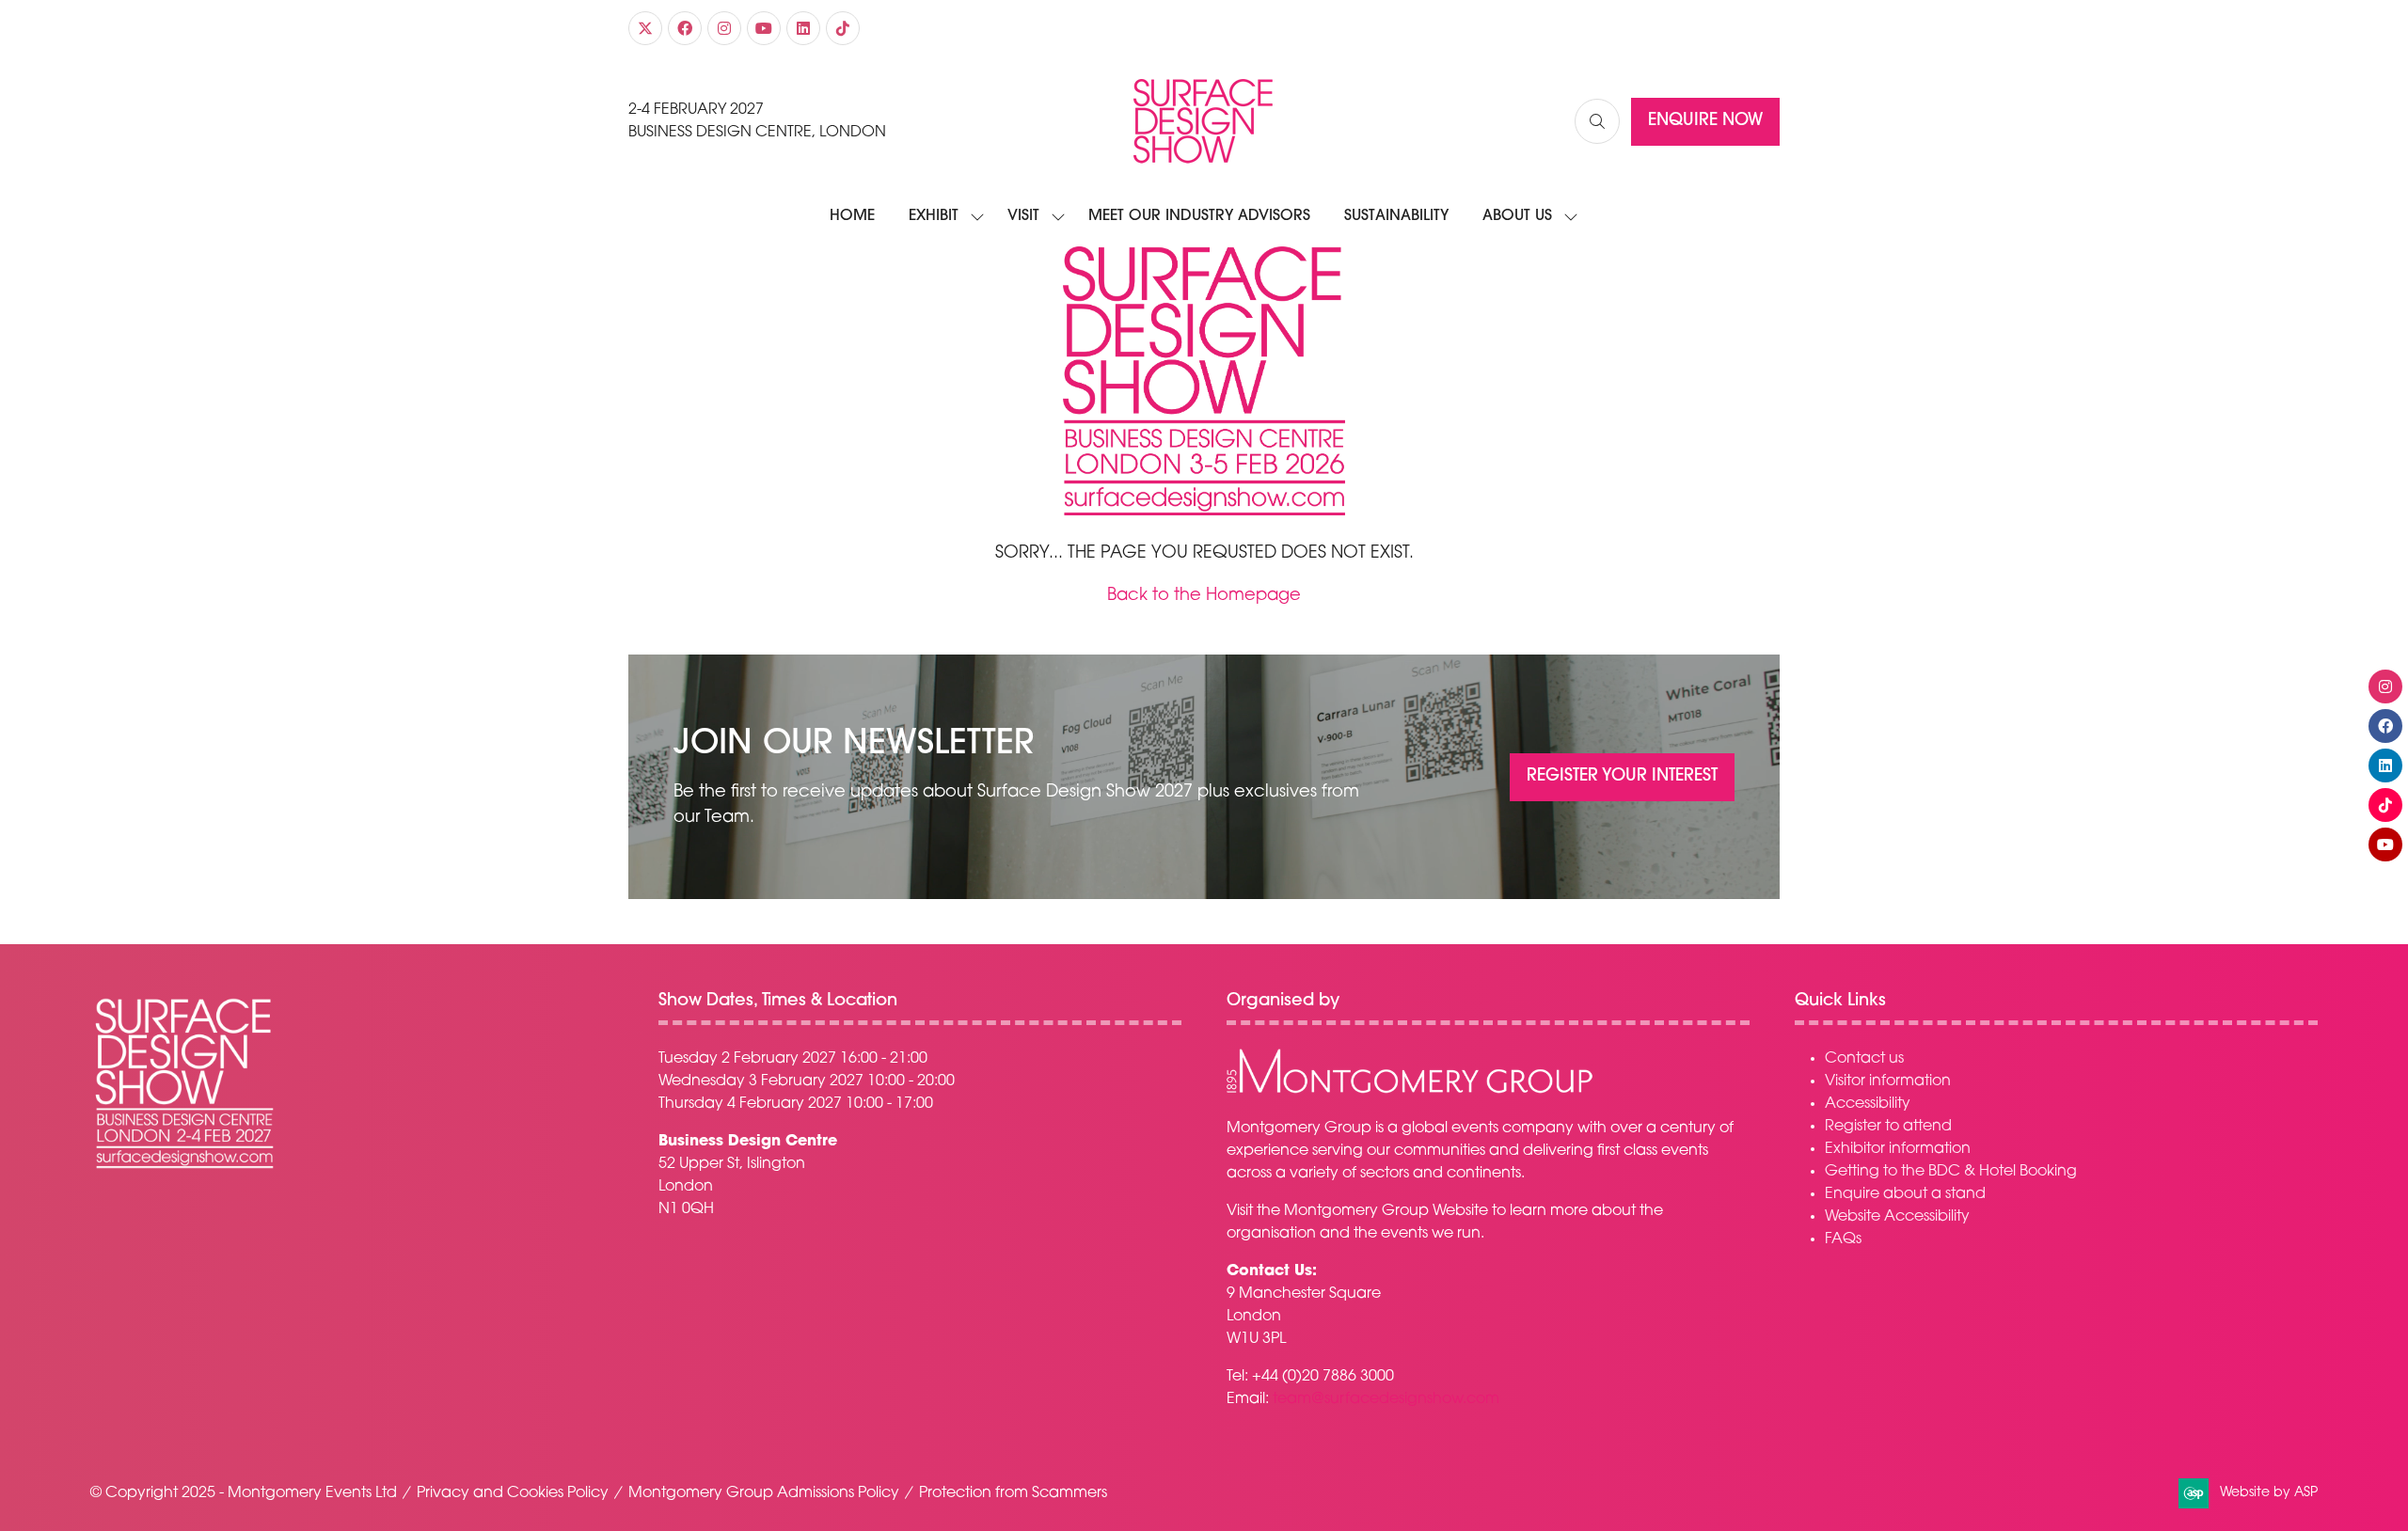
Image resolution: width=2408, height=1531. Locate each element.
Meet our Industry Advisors (1199, 216)
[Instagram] (724, 28)
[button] (1597, 121)
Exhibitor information (1898, 1149)
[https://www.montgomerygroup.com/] (1410, 1091)
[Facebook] (685, 28)
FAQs (1843, 1239)
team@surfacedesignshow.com (1386, 1399)
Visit (1023, 216)
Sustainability (1396, 216)
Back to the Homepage (1204, 596)
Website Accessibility (1897, 1217)
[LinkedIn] (803, 28)
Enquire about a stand (1905, 1194)
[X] (645, 28)
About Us (1517, 216)
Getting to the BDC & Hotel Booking (1951, 1172)
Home (852, 216)
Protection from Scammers (1013, 1493)
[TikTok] (843, 28)
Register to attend (1888, 1127)
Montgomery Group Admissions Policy (764, 1493)
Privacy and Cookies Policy (513, 1493)
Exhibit (934, 216)
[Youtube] (764, 28)
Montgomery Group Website (1386, 1211)
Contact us (1864, 1059)
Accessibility (1868, 1104)
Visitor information (1888, 1081)
